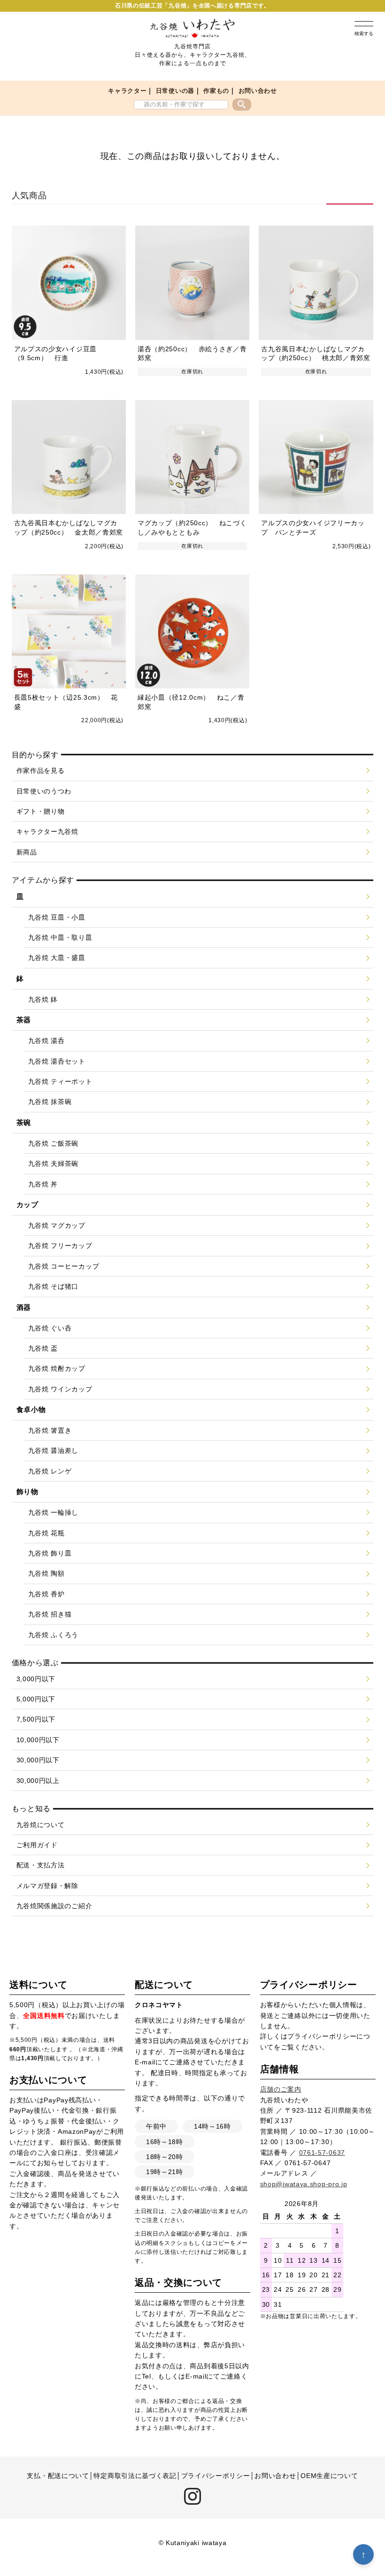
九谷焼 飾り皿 (50, 1553)
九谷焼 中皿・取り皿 (60, 937)
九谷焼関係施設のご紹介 (54, 1906)
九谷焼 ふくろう (54, 1635)
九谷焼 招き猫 (50, 1614)
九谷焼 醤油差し (54, 1450)
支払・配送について (58, 2476)
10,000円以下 (38, 1740)
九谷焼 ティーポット (60, 1081)
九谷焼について (41, 1825)
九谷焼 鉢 (43, 999)
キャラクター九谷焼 (47, 831)
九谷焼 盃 (43, 1348)
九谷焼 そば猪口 (54, 1286)
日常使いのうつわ (44, 791)
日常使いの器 (175, 91)
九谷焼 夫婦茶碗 (54, 1163)
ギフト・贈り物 (41, 811)
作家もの (216, 91)
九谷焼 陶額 (46, 1573)
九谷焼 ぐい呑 (50, 1328)
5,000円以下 (36, 1699)
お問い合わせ (258, 91)
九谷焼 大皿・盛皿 (57, 958)
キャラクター (127, 91)
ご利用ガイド (37, 1845)
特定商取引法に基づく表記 (135, 2476)
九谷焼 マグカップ (57, 1225)
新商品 (27, 852)
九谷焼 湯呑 (46, 1041)
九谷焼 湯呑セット (57, 1061)
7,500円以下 (36, 1719)
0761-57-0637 (322, 2153)
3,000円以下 (36, 1679)
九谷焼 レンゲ (50, 1471)
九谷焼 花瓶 (46, 1533)
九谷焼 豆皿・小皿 (57, 917)
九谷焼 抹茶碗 (50, 1102)
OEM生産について (329, 2476)
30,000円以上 (38, 1781)
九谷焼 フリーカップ (60, 1246)
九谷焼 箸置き (50, 1430)
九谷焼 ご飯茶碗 (54, 1143)
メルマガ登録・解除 (47, 1886)
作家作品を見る (41, 771)
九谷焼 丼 (43, 1184)
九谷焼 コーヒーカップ (64, 1266)
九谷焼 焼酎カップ (57, 1368)
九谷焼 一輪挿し (54, 1512)
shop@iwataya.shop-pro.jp (304, 2184)
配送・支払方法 (41, 1865)
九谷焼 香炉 (46, 1594)
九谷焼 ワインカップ (60, 1389)
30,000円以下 (38, 1760)
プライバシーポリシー (322, 2036)
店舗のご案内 (281, 2089)
